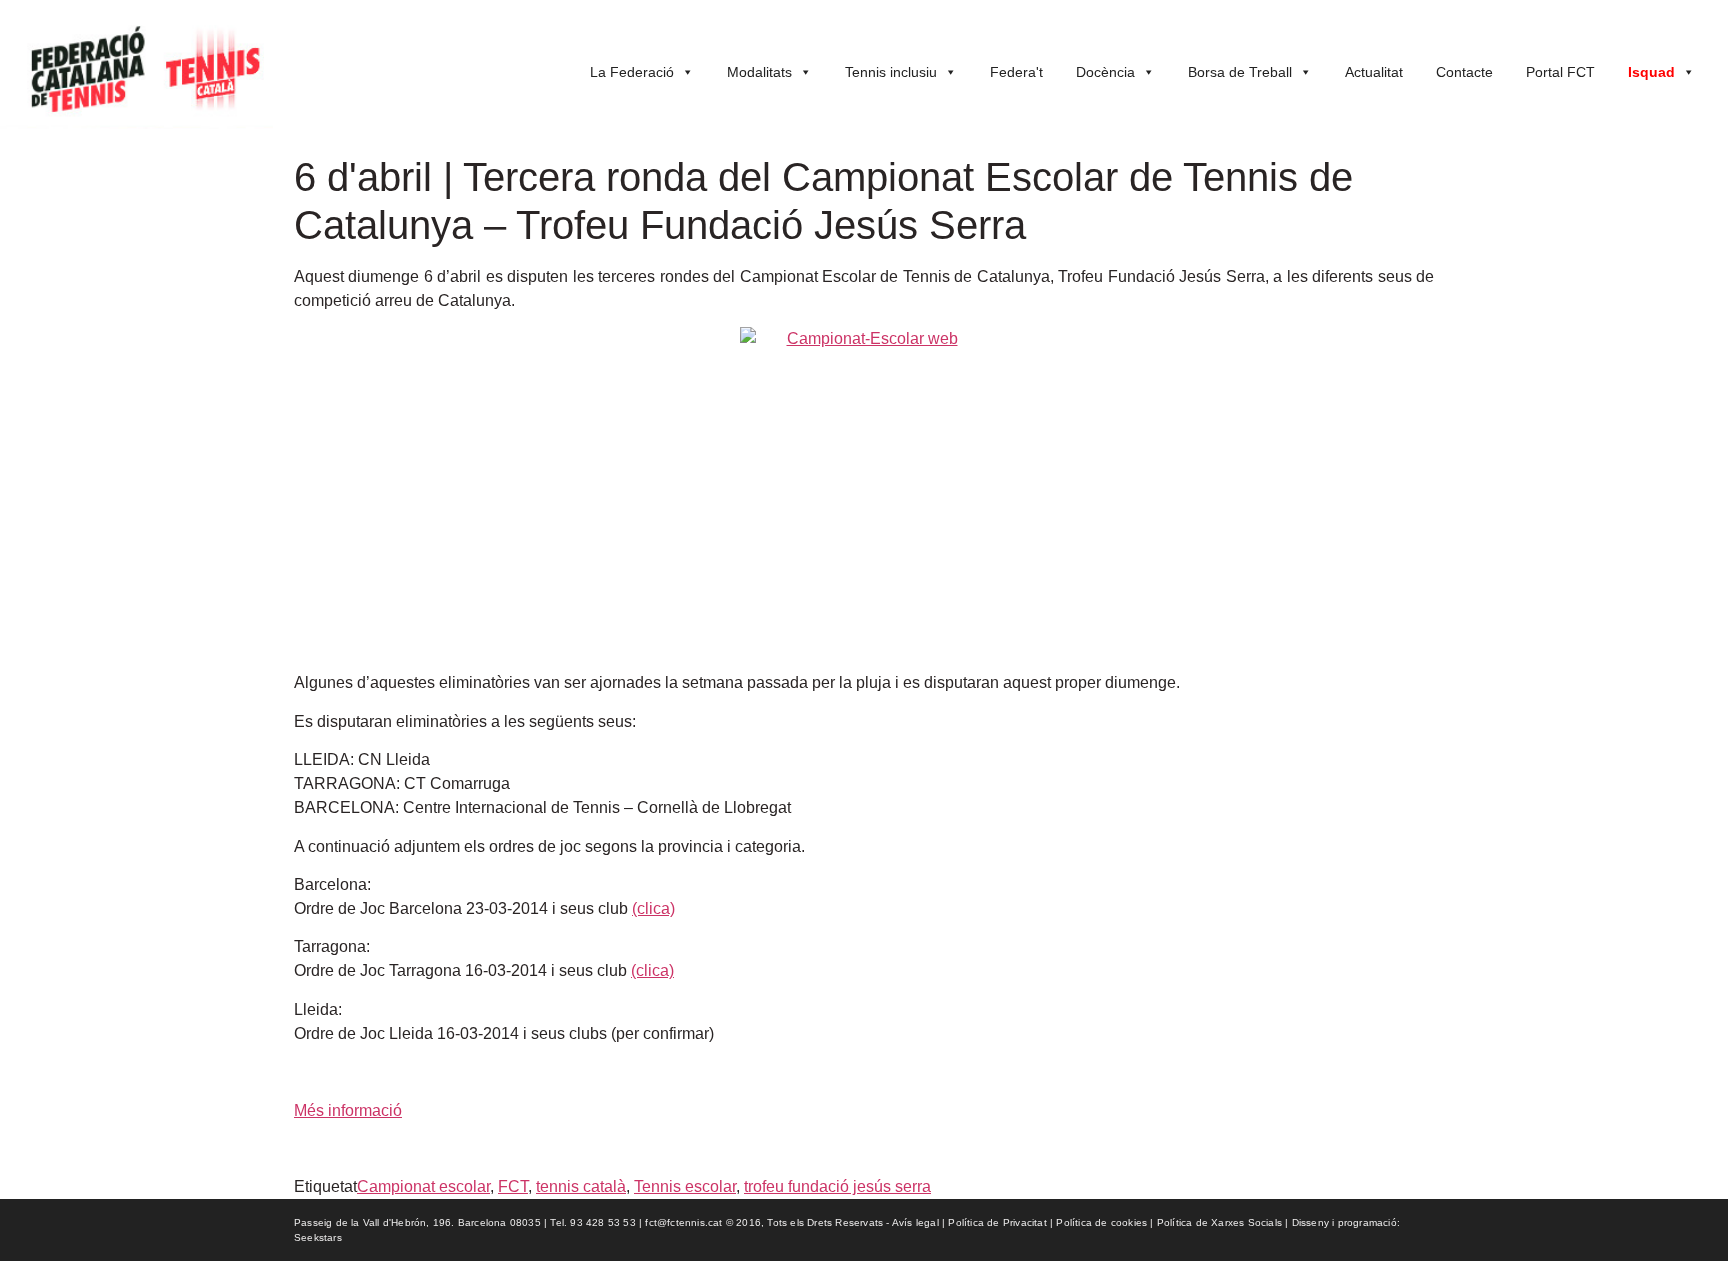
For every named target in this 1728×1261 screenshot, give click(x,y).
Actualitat (1374, 72)
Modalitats (759, 72)
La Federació (632, 72)
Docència (1105, 72)
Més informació (348, 1110)
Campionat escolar (423, 1186)
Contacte (1464, 72)
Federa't (1016, 72)
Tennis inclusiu (891, 72)
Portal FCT (1560, 72)
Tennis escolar (685, 1186)
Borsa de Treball (1240, 72)
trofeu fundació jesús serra (837, 1186)
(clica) (653, 908)
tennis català (581, 1186)
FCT (513, 1186)
